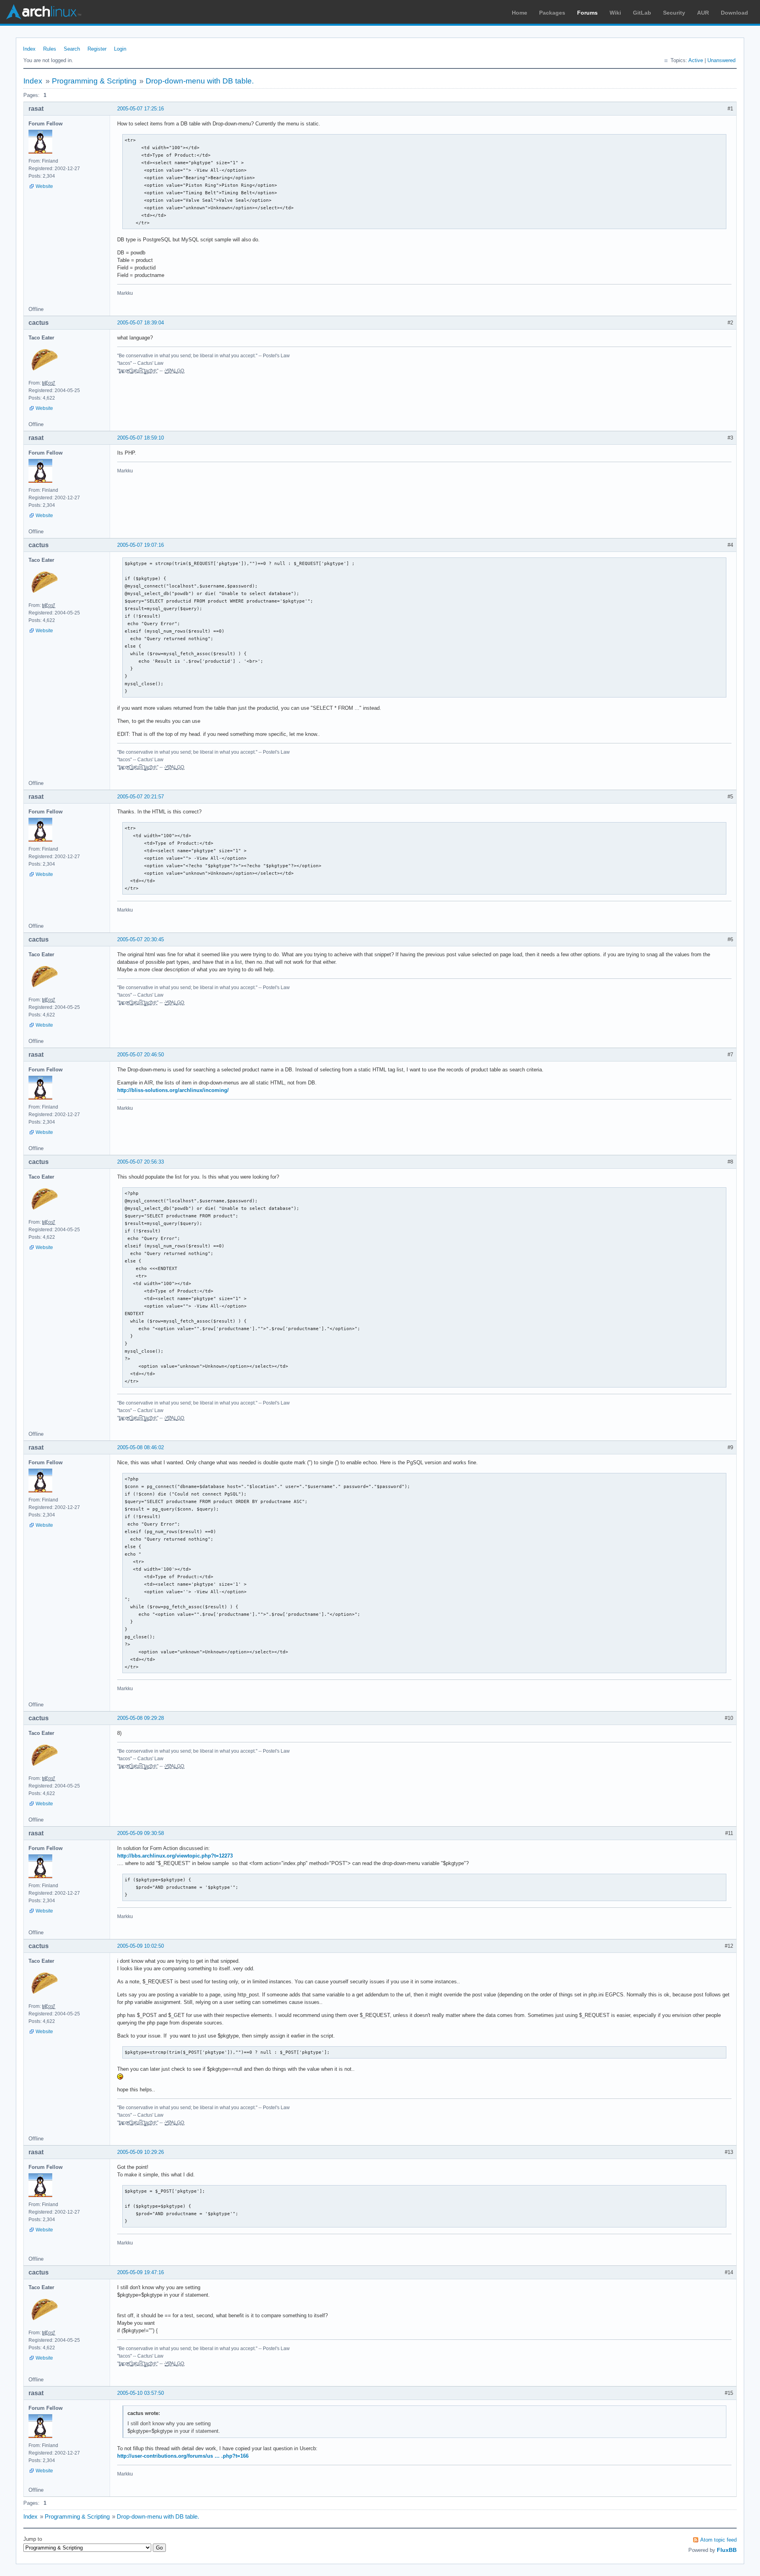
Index (29, 49)
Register (97, 49)
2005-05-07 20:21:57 (141, 797)
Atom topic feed (718, 2540)
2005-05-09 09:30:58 (141, 1833)
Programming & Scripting (94, 81)
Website (44, 186)
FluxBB (727, 2550)
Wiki (615, 13)
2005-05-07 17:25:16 (141, 109)
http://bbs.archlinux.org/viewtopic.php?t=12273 (175, 1856)
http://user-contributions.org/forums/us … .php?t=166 (183, 2456)
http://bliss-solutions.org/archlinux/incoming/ (173, 1090)
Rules (50, 49)
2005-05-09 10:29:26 (141, 2152)
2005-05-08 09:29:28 (141, 1718)
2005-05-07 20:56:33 (141, 1162)
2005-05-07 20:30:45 (141, 939)
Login (120, 49)
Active (696, 60)
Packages (552, 13)
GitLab (642, 13)
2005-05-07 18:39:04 (141, 323)
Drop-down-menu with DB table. (200, 81)
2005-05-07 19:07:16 (141, 545)
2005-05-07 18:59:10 (141, 438)
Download (734, 13)
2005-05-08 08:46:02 (141, 1447)
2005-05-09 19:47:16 (141, 2272)
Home (520, 13)
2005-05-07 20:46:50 (141, 1055)
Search (72, 49)
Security (674, 13)
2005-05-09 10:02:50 (141, 1946)
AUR (703, 13)
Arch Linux (44, 12)
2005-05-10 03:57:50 (141, 2393)
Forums (587, 13)
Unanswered (721, 60)
